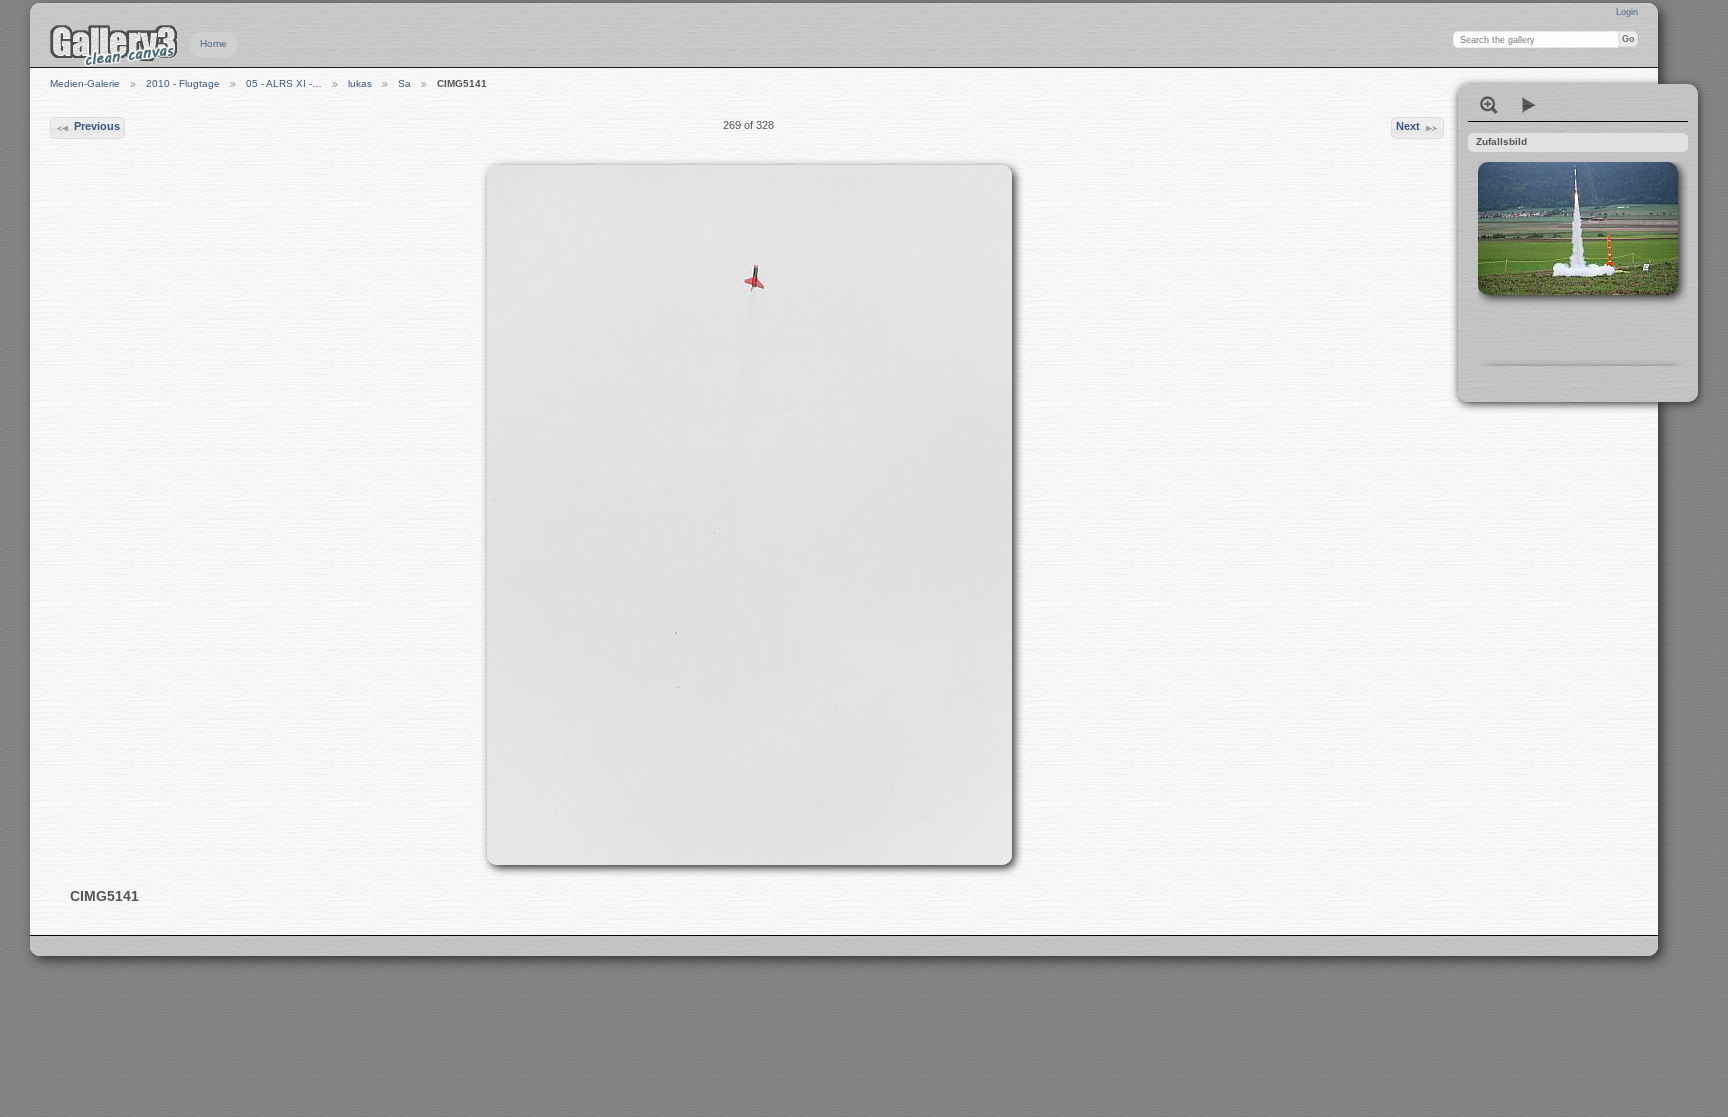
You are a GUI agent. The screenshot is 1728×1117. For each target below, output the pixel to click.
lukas (360, 83)
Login (1627, 12)
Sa (404, 83)
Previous (97, 126)
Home (213, 43)
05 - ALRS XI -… (284, 83)
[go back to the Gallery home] (114, 45)
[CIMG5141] (749, 515)
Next (1408, 126)
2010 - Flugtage (183, 83)
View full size (1489, 105)
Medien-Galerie (85, 83)
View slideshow (1529, 105)
